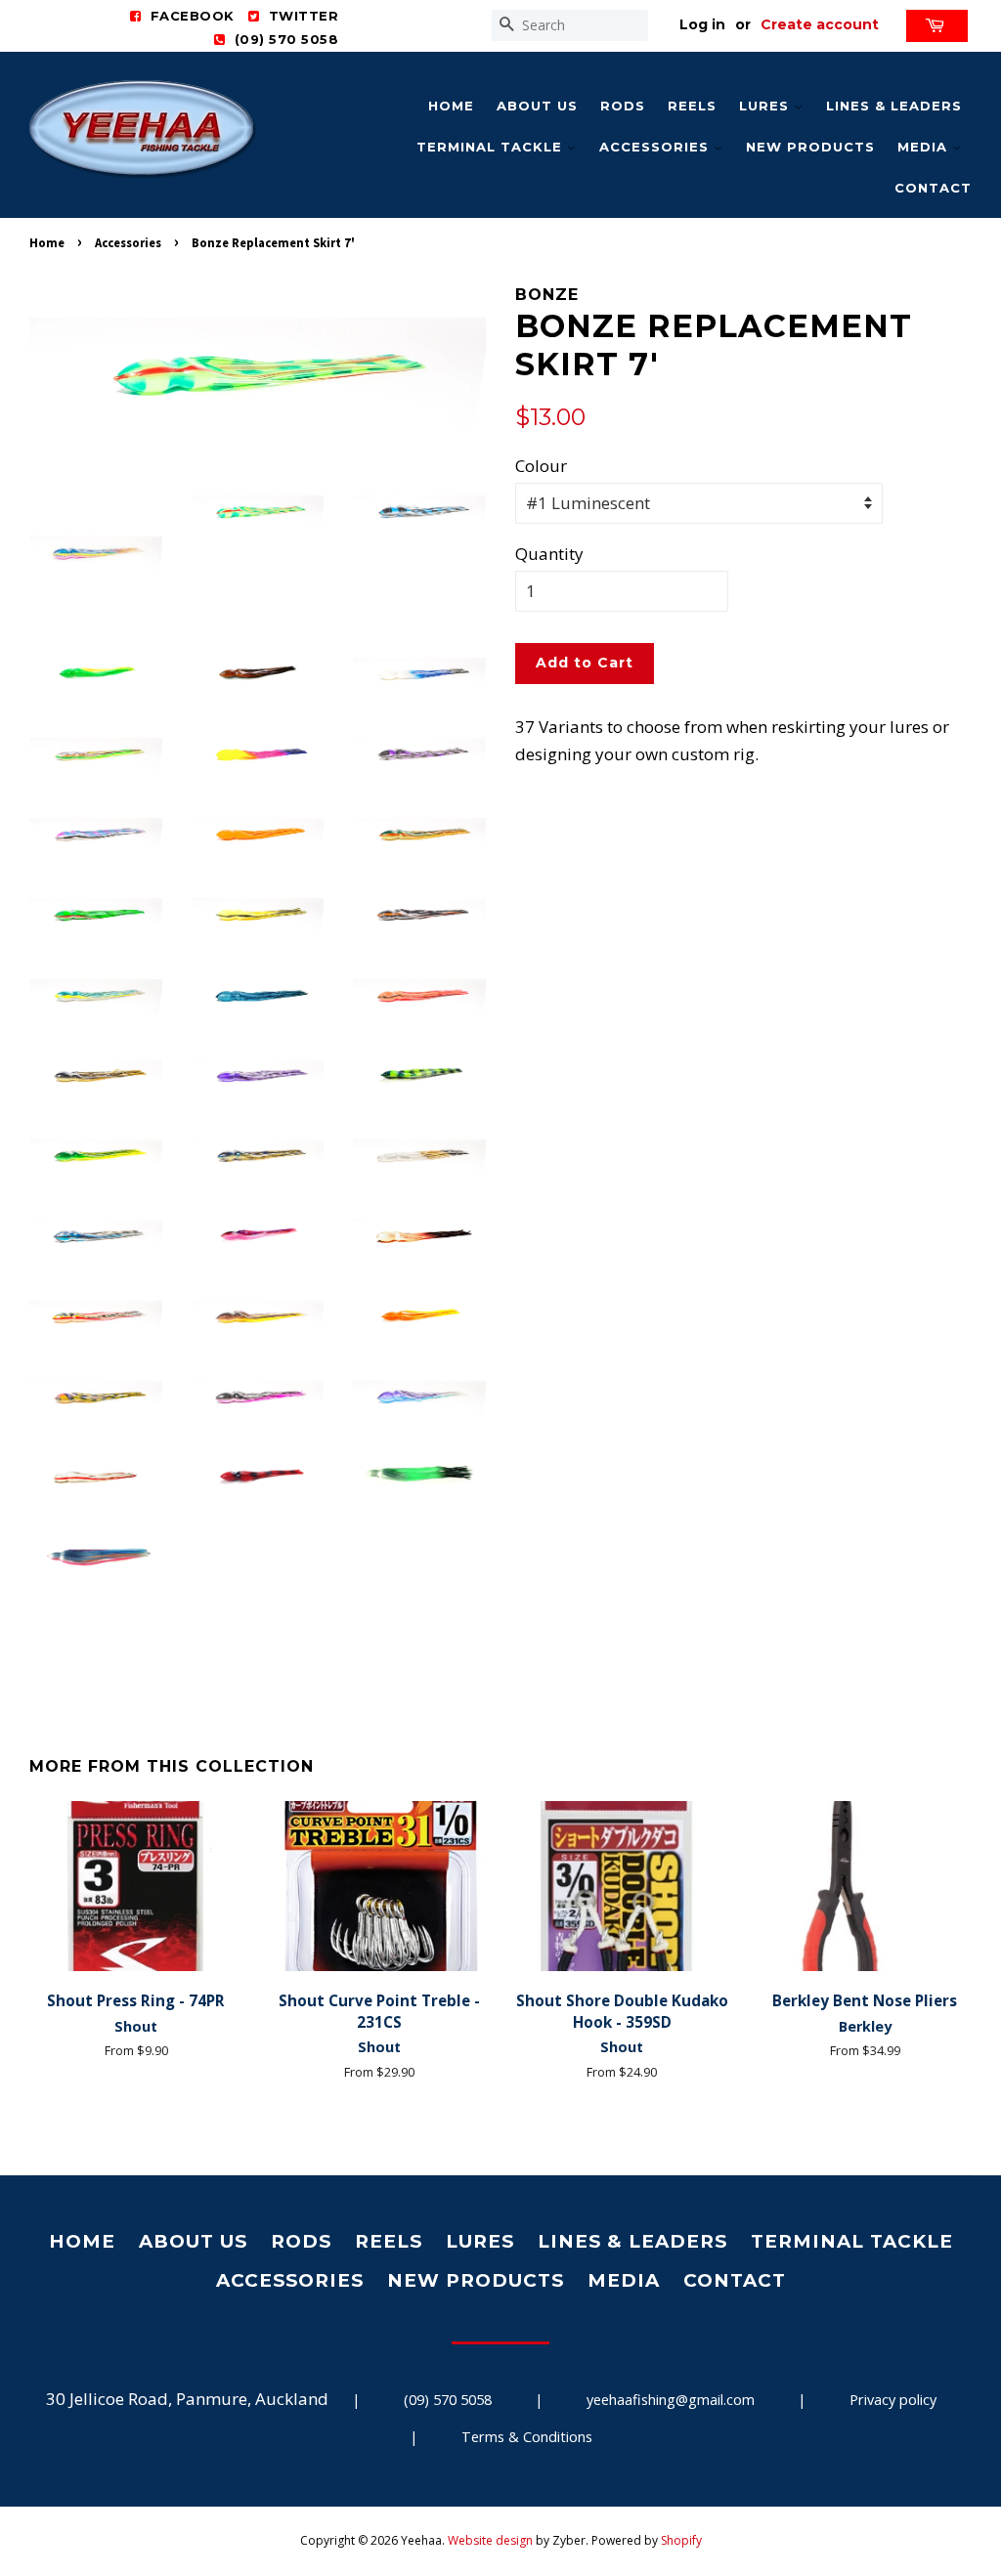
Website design (490, 2540)
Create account (820, 24)
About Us (537, 106)
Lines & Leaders (894, 106)
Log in (702, 24)
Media (925, 147)
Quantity (549, 554)
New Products (810, 147)
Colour (541, 466)
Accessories (656, 147)
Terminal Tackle (492, 147)
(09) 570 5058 (448, 2400)
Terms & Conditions (527, 2437)
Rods (623, 106)
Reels (692, 106)
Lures (766, 106)
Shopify (681, 2540)
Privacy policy (893, 2400)
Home (451, 106)
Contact (933, 188)
